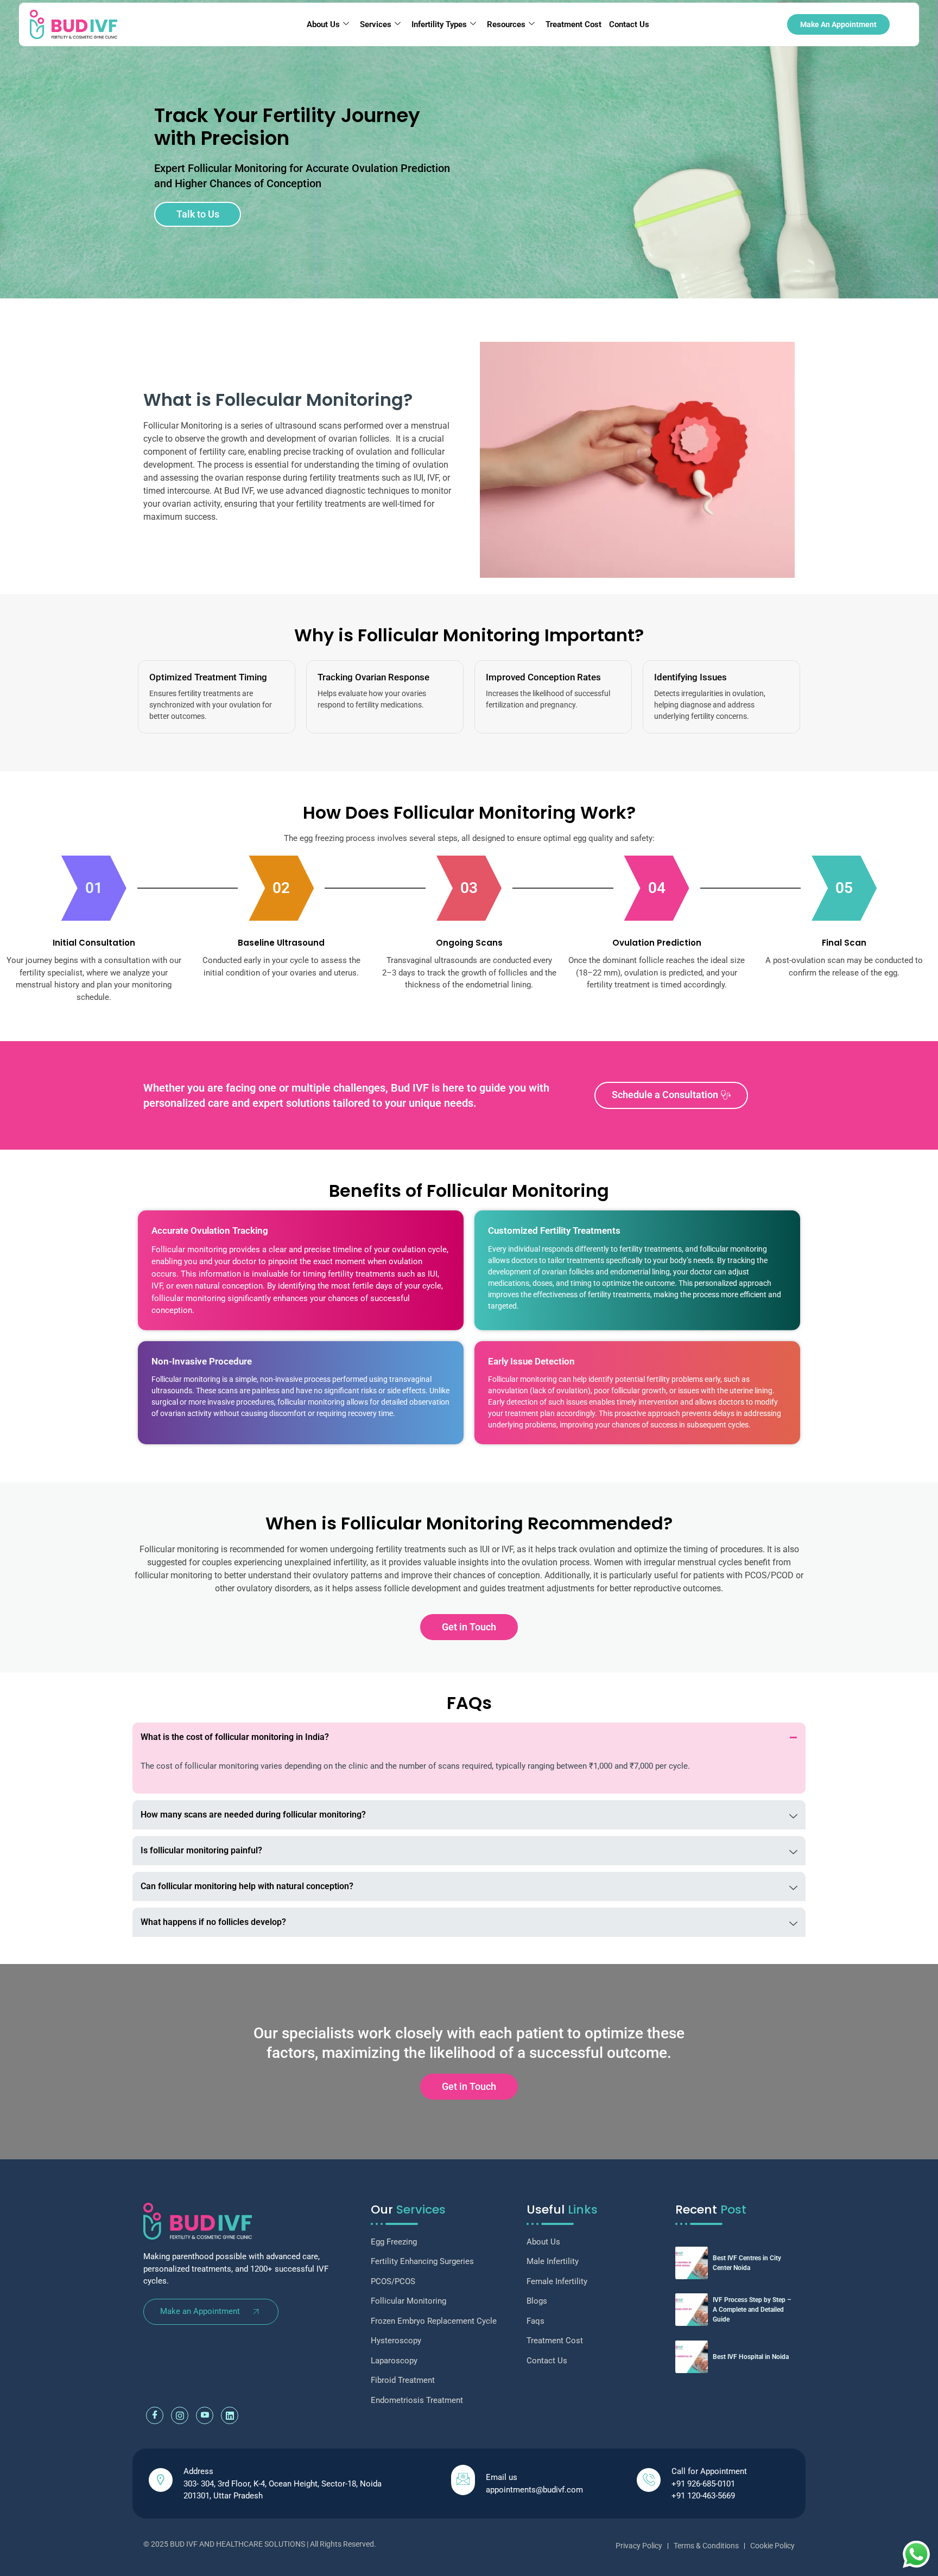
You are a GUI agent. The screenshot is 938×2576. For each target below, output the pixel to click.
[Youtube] (205, 2415)
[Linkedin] (230, 2415)
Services (376, 24)
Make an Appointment (200, 2311)
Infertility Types (439, 24)
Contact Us (629, 24)
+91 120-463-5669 (703, 2496)
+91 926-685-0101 (703, 2484)
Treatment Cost (573, 24)
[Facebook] (155, 2415)
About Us (323, 24)
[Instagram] (180, 2415)
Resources (506, 24)
